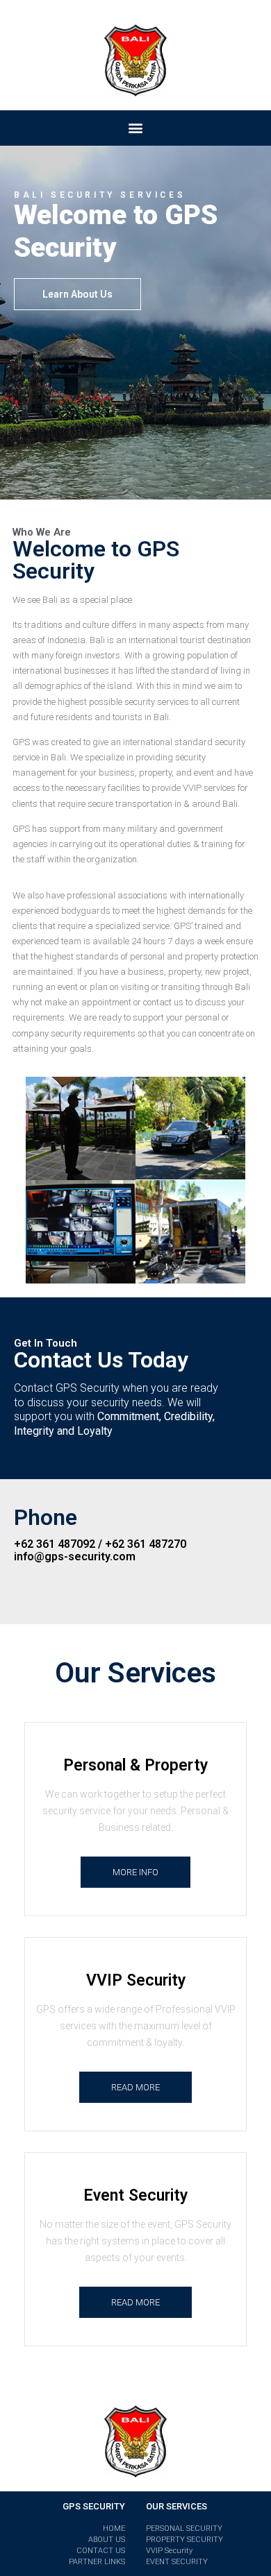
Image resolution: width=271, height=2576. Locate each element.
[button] (77, 294)
